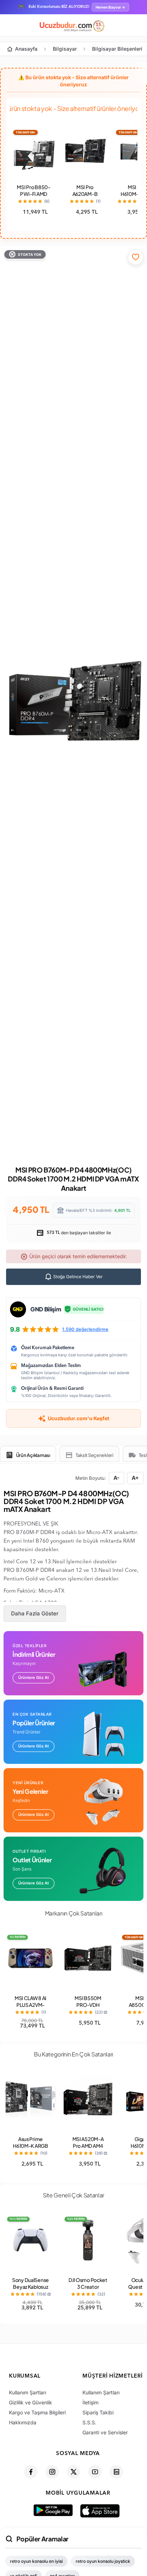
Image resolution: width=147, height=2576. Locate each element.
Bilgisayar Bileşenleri (117, 49)
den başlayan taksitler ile (78, 1233)
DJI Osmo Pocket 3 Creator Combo (88, 2287)
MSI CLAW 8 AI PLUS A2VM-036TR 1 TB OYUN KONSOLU (31, 2008)
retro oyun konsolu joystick (103, 2561)
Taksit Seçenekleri (95, 1455)
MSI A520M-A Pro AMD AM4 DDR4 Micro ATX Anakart (88, 2149)
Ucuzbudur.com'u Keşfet (78, 1418)
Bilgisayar (65, 49)
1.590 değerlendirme (85, 1329)
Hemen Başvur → (110, 7)
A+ (135, 1478)
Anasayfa (26, 49)
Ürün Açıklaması (33, 1455)
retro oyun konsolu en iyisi (36, 2561)
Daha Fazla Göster (35, 1613)
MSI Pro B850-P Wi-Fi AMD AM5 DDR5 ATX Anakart (33, 197)
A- (116, 1478)
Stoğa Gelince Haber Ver (77, 1277)
